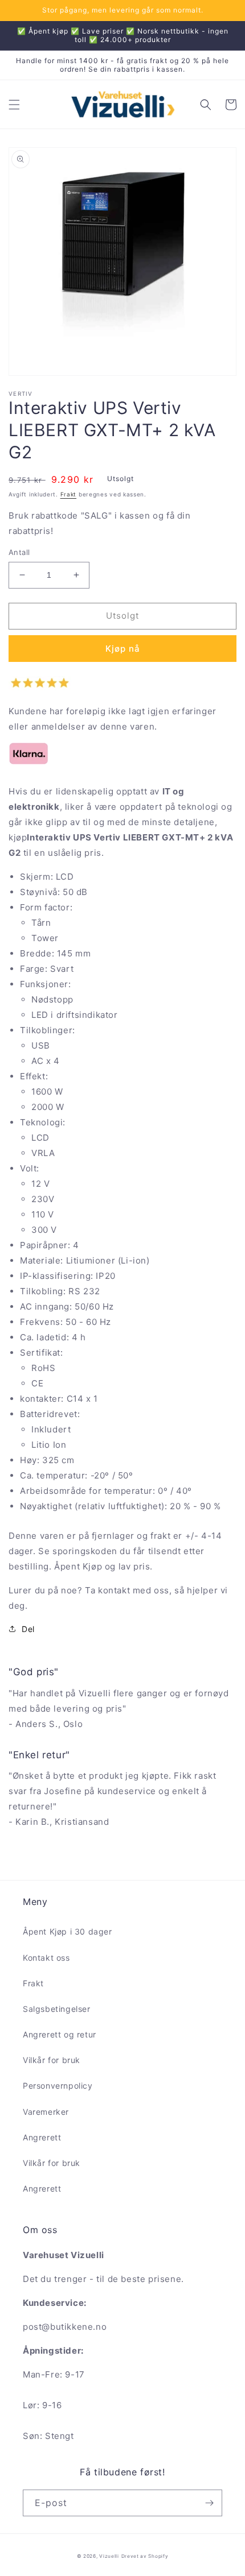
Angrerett (42, 2137)
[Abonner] (209, 2503)
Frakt (69, 494)
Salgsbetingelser (57, 2009)
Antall (19, 552)
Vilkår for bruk (52, 2060)
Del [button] (28, 1629)
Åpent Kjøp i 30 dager (68, 1931)
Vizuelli (109, 2556)
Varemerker (46, 2112)
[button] (14, 105)
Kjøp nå (123, 649)
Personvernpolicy (58, 2086)
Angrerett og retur (60, 2034)
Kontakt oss (46, 1958)
